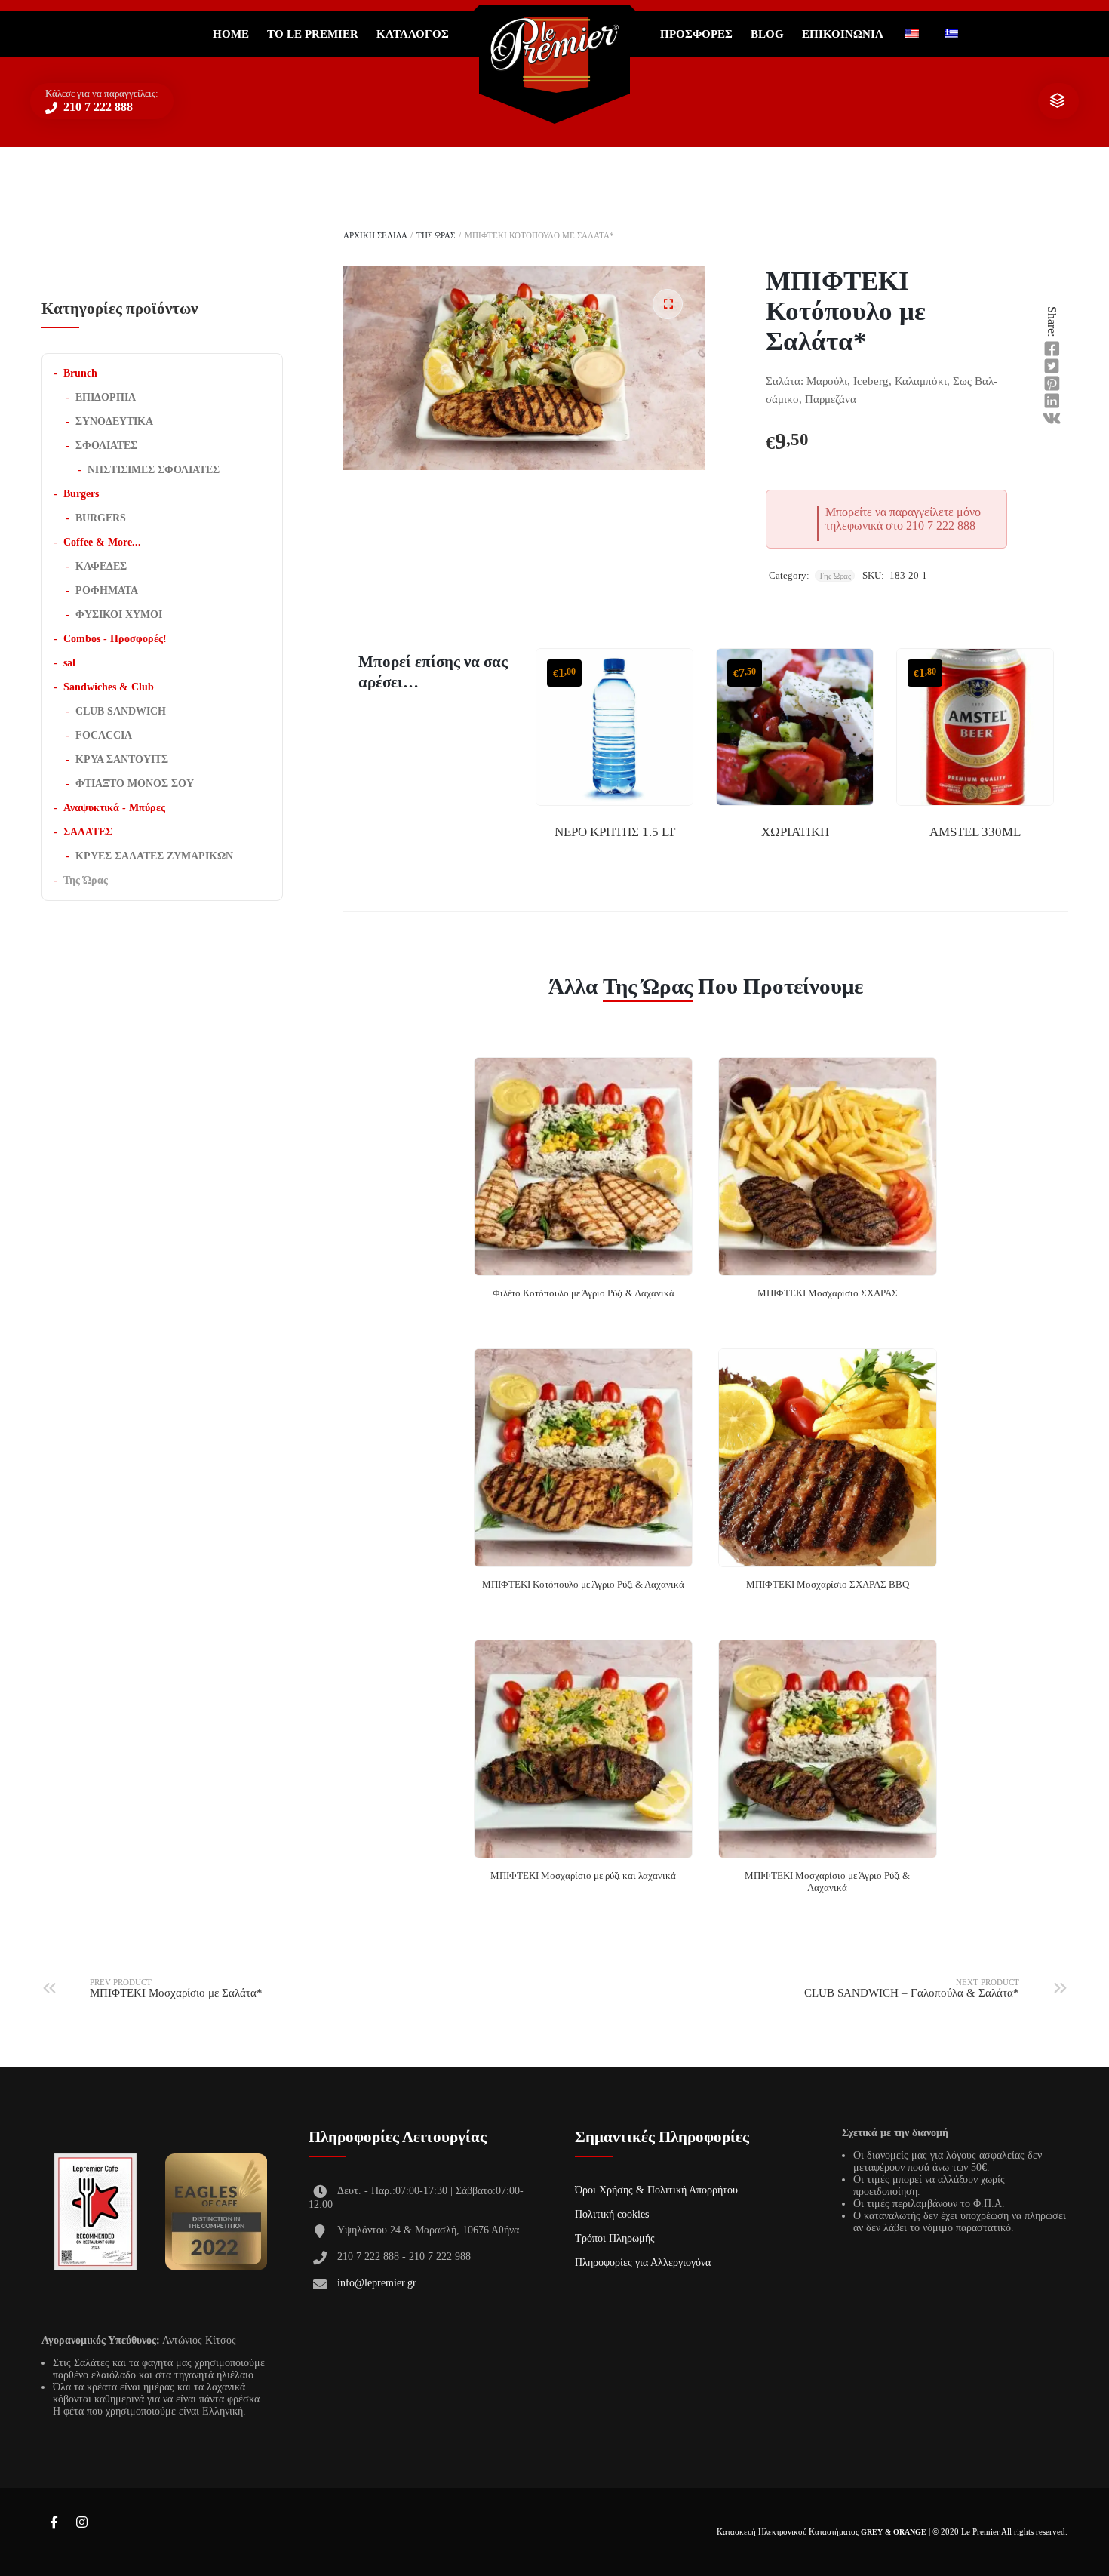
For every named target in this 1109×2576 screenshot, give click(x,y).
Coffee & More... (102, 542)
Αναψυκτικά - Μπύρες (114, 808)
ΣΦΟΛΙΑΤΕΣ (106, 446)
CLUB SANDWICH (121, 711)
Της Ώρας (436, 235)
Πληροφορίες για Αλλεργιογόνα (643, 2262)
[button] (668, 304)
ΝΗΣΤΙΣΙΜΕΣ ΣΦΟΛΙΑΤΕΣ (154, 470)
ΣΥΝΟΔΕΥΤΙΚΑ (114, 421)
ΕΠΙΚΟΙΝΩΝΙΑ (843, 34)
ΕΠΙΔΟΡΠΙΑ (106, 397)
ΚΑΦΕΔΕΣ (101, 566)
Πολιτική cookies (612, 2214)
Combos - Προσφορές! (115, 639)
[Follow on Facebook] (54, 2523)
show (1057, 101)
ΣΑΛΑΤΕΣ (88, 832)
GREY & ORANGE (894, 2532)
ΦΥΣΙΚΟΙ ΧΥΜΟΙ (119, 615)
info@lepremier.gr (377, 2283)
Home (231, 34)
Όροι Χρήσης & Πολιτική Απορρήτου (656, 2190)
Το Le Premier (313, 34)
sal (69, 663)
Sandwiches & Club (109, 687)
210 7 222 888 (97, 107)
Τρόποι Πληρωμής (615, 2238)
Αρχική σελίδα (375, 235)
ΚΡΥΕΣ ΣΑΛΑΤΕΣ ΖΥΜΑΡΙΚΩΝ (154, 856)
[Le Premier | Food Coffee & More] (554, 55)
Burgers (81, 494)
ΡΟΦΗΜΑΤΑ (107, 590)
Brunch (80, 373)
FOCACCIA (104, 735)
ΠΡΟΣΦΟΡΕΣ (696, 34)
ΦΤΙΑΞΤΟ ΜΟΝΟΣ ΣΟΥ (135, 784)
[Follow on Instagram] (81, 2523)
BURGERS (101, 518)
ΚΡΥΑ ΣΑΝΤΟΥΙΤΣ (122, 759)
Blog (767, 34)
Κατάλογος (413, 34)
